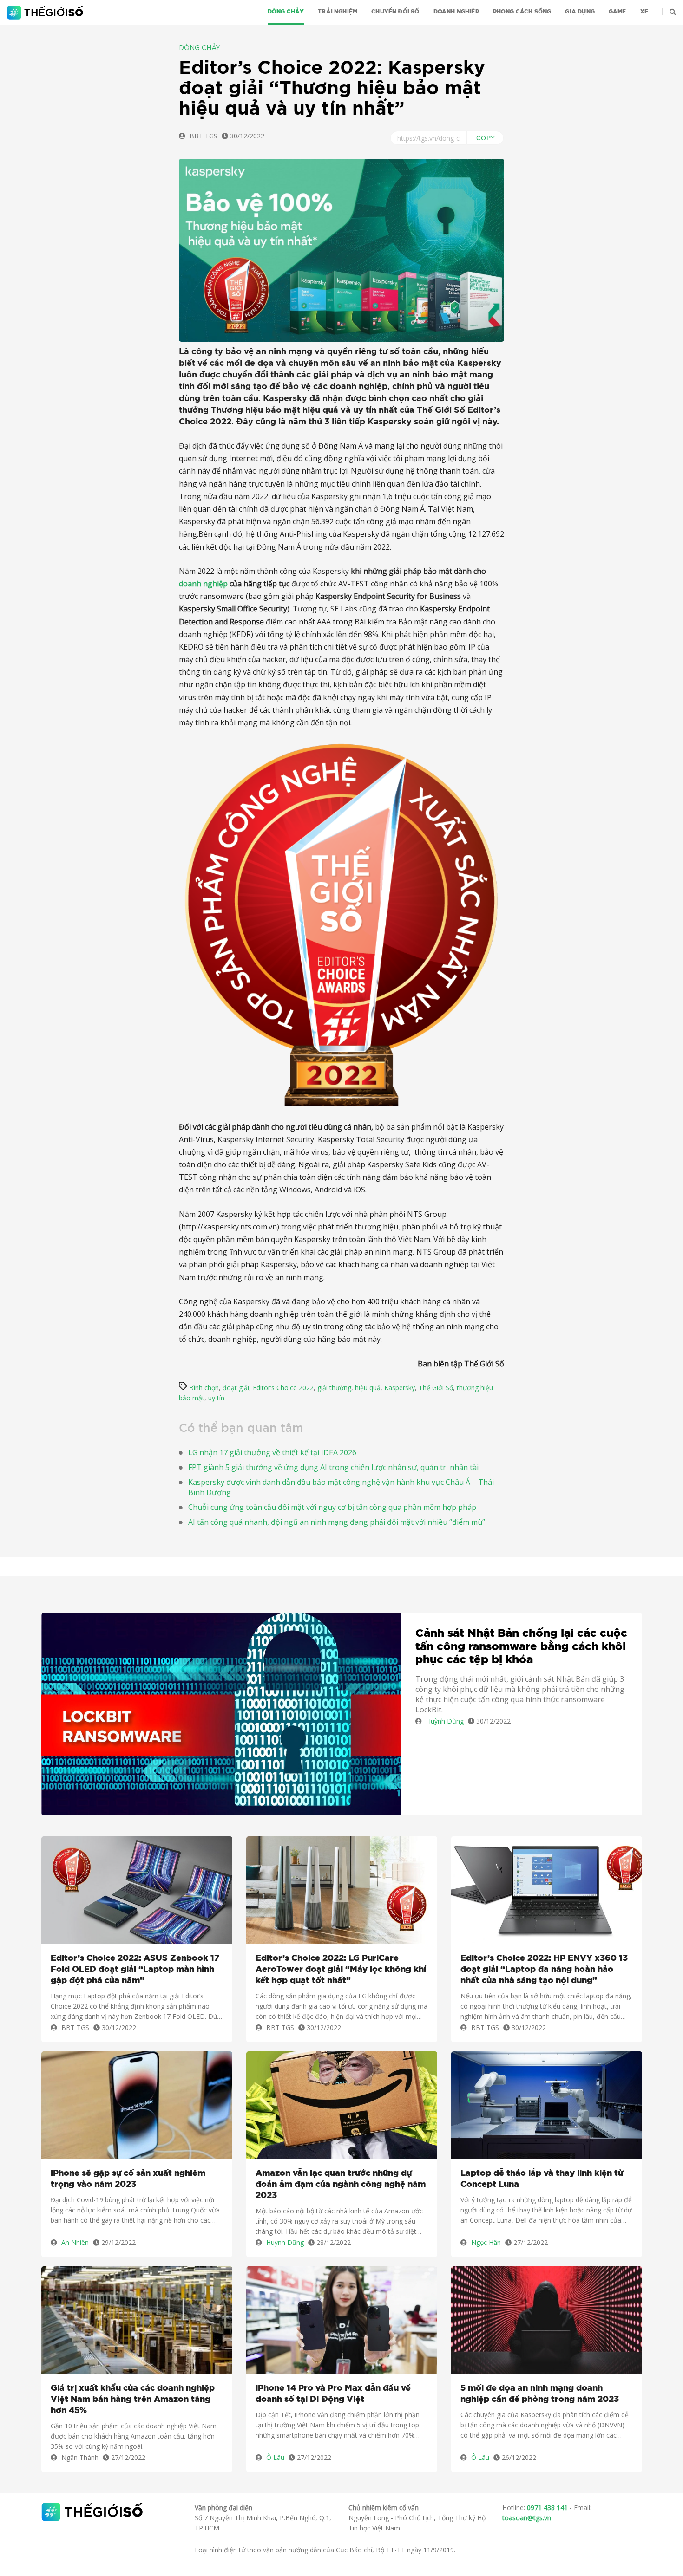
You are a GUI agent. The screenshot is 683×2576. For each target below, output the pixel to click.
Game (617, 12)
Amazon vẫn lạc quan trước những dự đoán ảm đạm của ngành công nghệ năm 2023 (341, 2185)
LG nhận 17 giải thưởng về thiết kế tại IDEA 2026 (272, 1452)
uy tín (216, 1398)
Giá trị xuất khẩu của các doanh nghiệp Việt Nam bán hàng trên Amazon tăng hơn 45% (133, 2400)
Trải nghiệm (338, 12)
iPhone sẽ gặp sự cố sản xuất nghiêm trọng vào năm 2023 (128, 2179)
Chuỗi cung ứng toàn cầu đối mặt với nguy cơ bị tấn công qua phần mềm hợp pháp (332, 1507)
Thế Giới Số (436, 1388)
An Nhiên (75, 2242)
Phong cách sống (522, 12)
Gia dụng (580, 12)
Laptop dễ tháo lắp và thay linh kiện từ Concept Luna (542, 2179)
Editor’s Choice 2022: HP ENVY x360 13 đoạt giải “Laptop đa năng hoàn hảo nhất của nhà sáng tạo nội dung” (544, 1970)
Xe (644, 12)
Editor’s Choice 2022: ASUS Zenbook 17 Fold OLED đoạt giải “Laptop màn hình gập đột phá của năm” (135, 1970)
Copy (486, 138)
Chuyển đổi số (395, 12)
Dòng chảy (286, 12)
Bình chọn (204, 1388)
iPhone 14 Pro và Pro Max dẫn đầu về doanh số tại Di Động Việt (333, 2394)
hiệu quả (368, 1388)
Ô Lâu (275, 2457)
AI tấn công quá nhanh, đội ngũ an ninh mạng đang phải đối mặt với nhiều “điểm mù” (337, 1522)
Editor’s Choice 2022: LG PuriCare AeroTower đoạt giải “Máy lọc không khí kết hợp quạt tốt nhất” (341, 1970)
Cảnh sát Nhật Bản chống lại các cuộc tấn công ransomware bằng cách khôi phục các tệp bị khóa (521, 1647)
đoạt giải (236, 1388)
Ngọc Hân (486, 2242)
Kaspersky (400, 1388)
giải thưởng (334, 1388)
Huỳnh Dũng (445, 1721)
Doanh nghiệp (456, 12)
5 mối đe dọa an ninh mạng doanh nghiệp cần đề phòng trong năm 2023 (540, 2394)
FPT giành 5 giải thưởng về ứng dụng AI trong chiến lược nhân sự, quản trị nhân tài (333, 1467)
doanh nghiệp (203, 584)
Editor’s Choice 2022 (283, 1388)
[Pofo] (46, 13)
